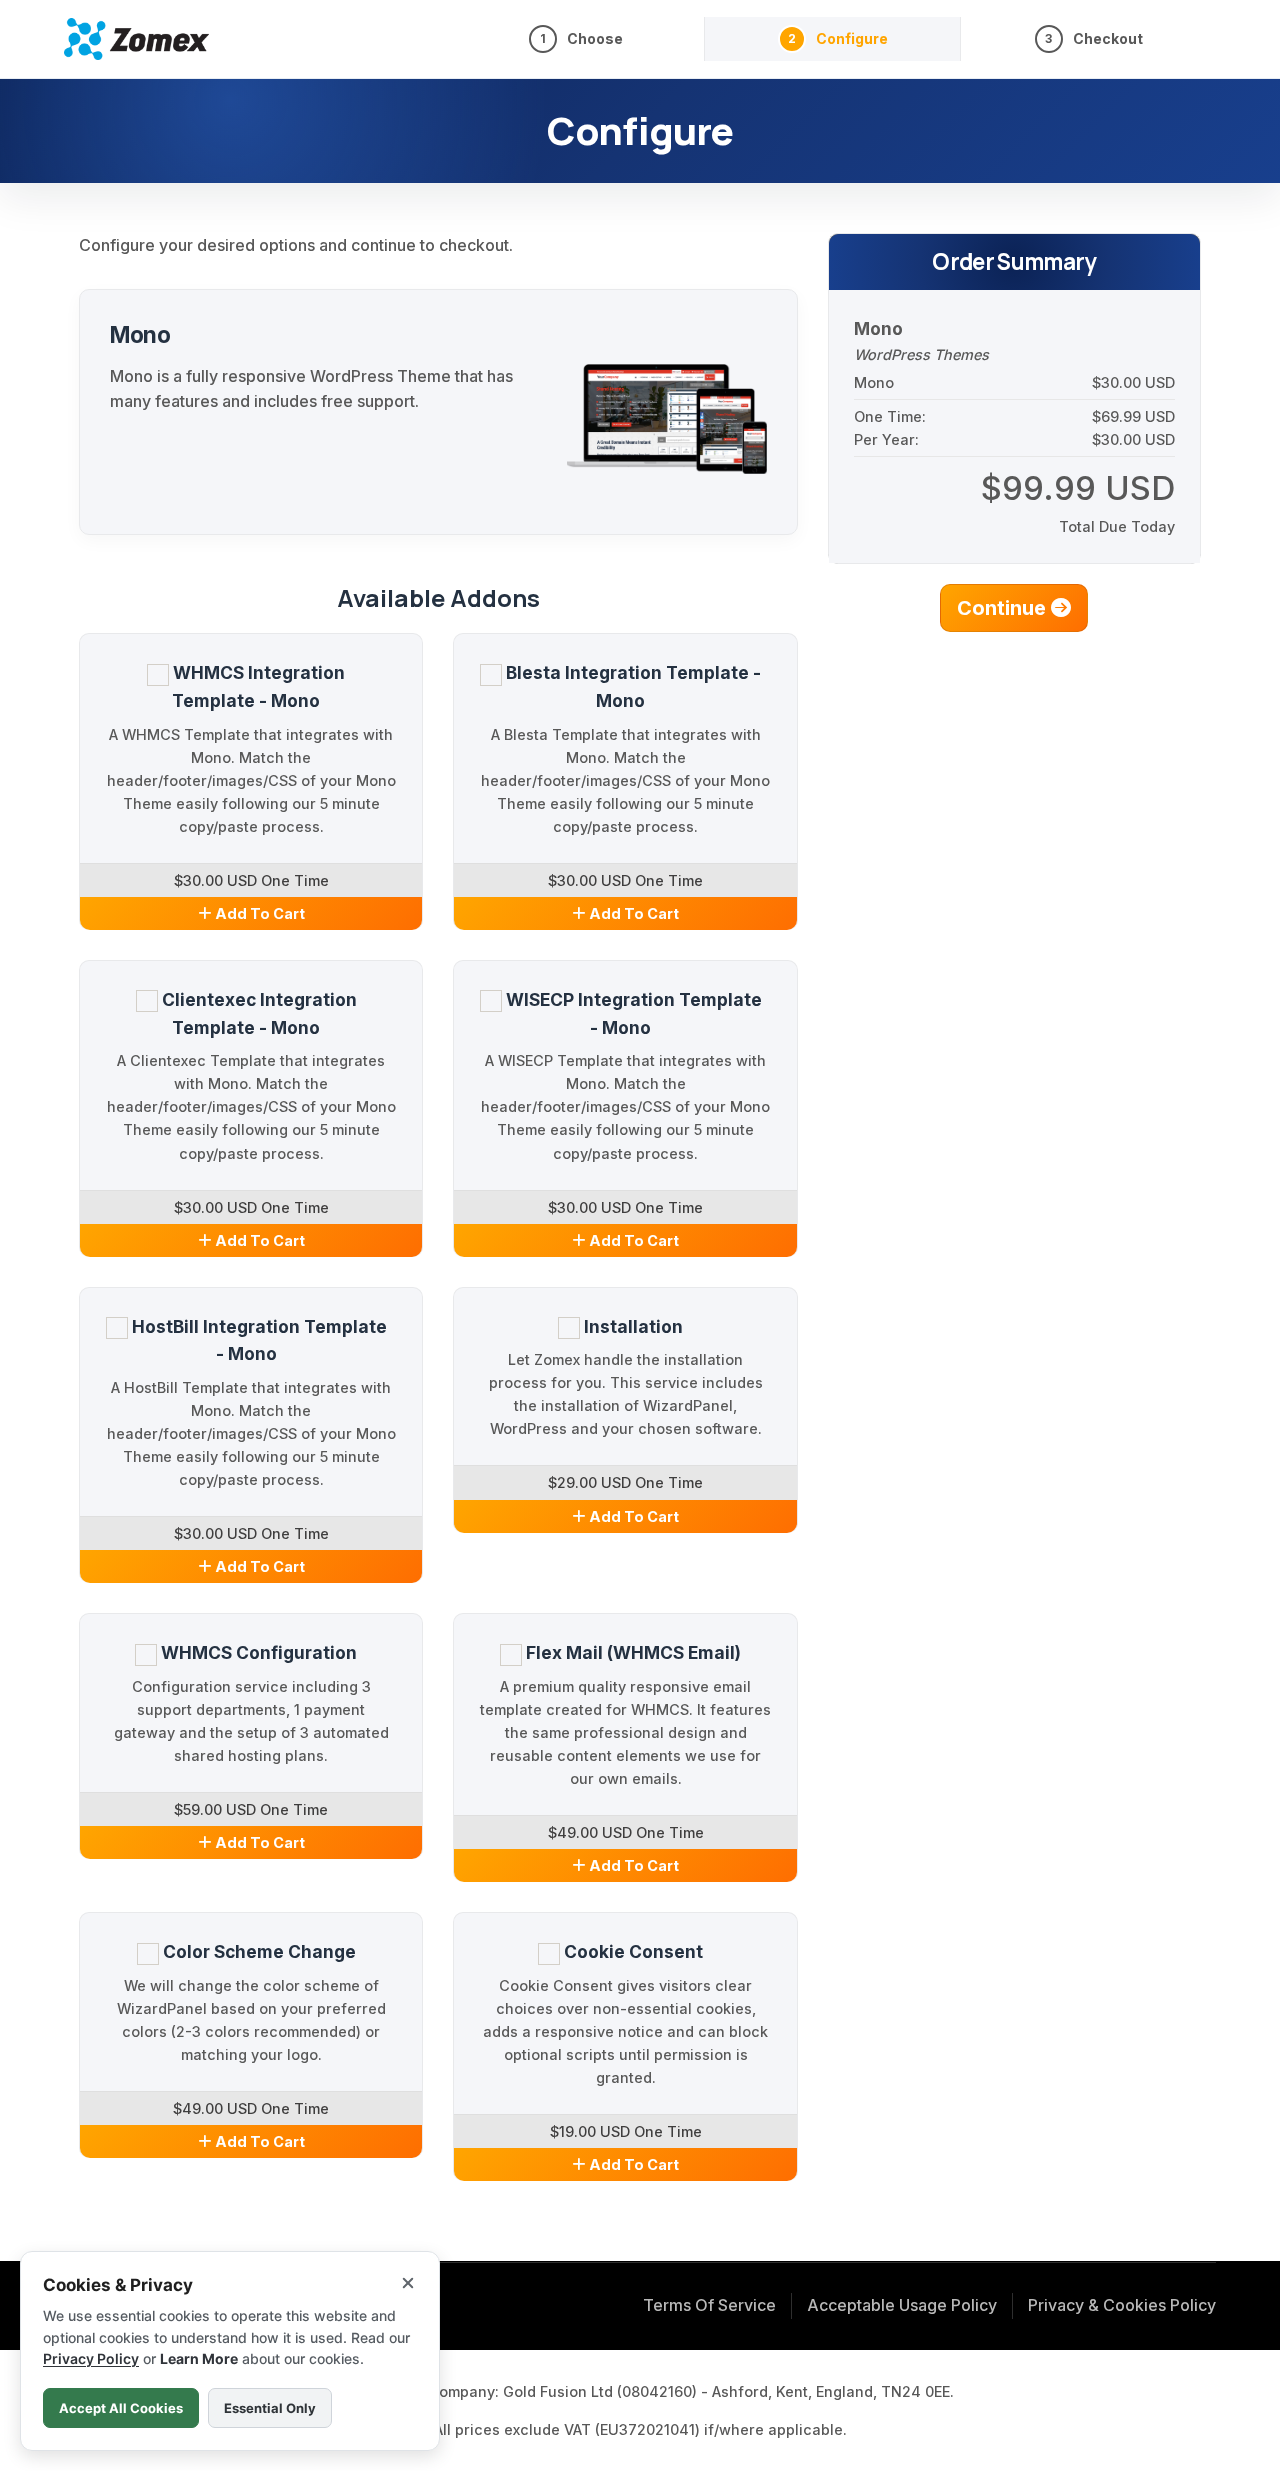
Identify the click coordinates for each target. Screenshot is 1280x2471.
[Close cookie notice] (408, 2283)
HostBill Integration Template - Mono (257, 1340)
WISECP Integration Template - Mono (631, 1013)
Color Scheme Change (257, 1951)
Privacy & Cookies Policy (1122, 2305)
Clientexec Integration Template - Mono (257, 1013)
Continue (1004, 608)
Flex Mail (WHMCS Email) (631, 1652)
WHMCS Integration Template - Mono (257, 686)
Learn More (199, 2358)
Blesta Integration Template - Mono (631, 686)
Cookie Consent (631, 1951)
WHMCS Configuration (257, 1652)
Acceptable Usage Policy (902, 2305)
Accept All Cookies (121, 2408)
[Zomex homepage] (136, 38)
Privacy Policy (91, 2358)
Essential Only (270, 2408)
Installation (631, 1326)
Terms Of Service (709, 2305)
